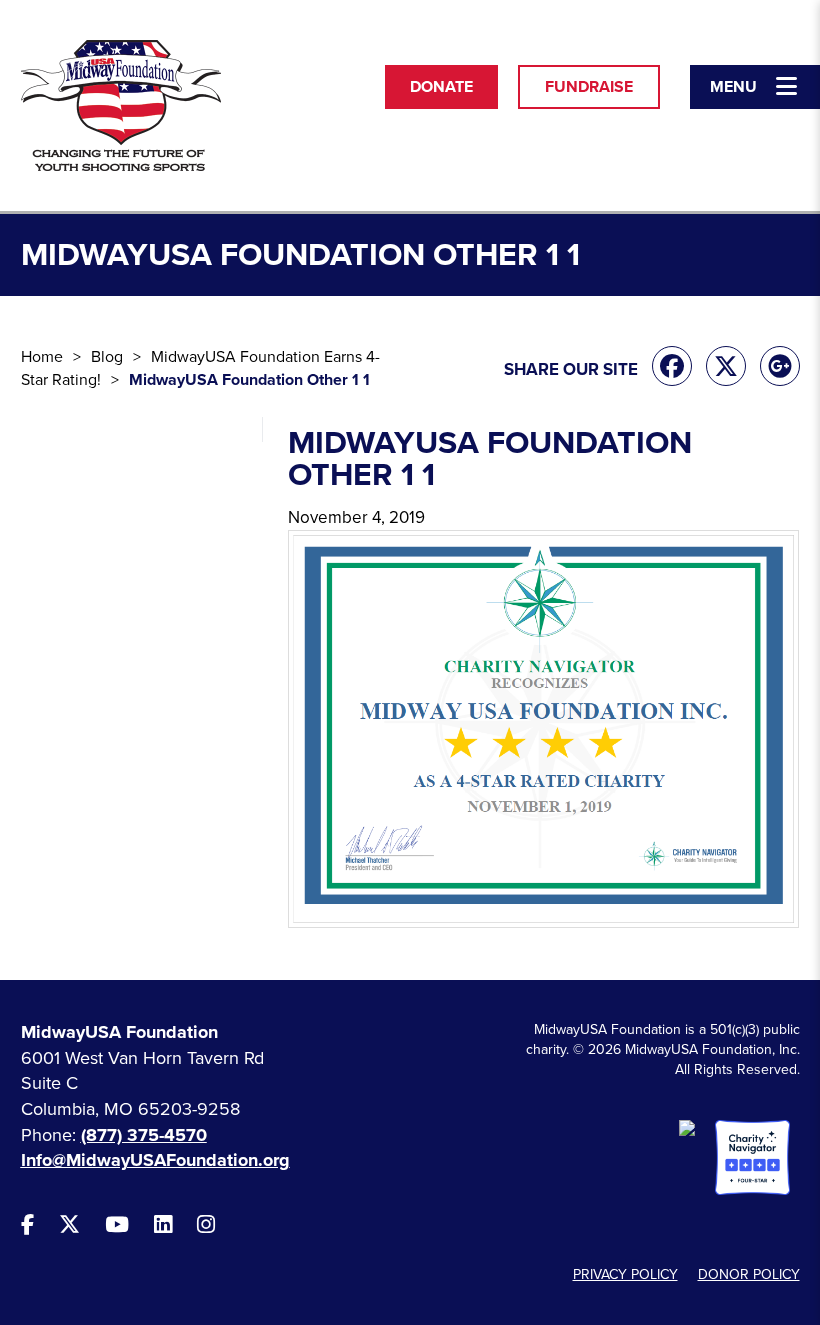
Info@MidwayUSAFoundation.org (155, 1160)
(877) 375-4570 (144, 1135)
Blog (107, 357)
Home (42, 357)
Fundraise (589, 87)
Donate (441, 87)
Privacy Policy (625, 1274)
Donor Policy (749, 1274)
